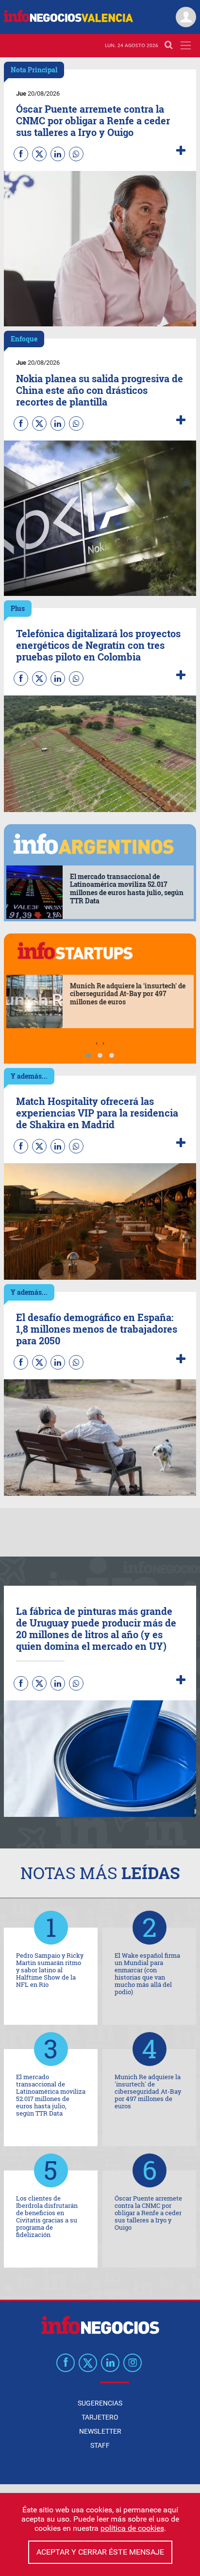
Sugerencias (100, 2403)
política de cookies (132, 2528)
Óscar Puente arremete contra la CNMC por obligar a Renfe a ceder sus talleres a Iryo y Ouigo (93, 120)
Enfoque (24, 339)
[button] (88, 1055)
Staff (100, 2445)
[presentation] (97, 1043)
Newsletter (100, 2431)
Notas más (100, 1873)
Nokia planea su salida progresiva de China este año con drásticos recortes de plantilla (100, 390)
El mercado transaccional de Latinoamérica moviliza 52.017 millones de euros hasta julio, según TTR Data (127, 889)
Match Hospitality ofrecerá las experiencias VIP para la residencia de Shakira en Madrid (97, 1113)
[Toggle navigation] (186, 45)
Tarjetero (100, 2417)
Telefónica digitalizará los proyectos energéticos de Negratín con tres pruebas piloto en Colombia (98, 645)
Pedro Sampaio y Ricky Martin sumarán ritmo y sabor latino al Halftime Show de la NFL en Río (50, 1970)
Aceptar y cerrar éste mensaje (100, 2552)
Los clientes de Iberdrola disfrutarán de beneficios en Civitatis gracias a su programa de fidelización (47, 2216)
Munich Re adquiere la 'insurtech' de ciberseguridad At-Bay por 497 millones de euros (128, 994)
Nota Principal (34, 70)
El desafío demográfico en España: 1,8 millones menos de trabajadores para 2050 (97, 1329)
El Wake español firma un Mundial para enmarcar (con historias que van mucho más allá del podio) (147, 1974)
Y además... (29, 1076)
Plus (18, 608)
